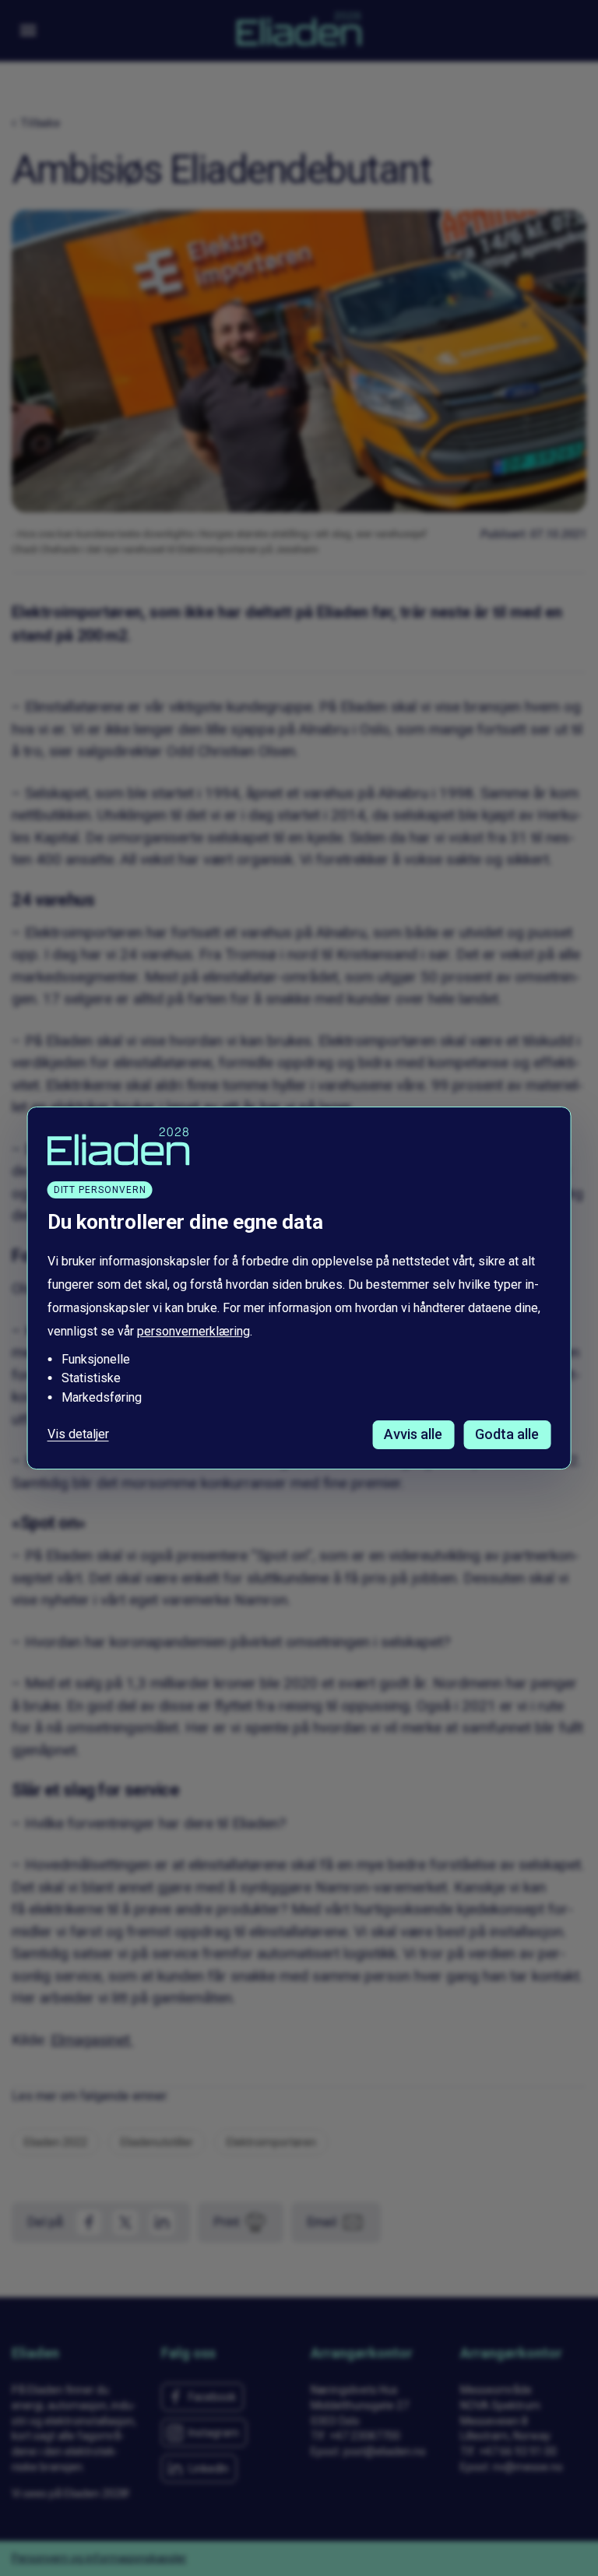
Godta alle (507, 1434)
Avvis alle (413, 1434)
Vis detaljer (78, 1434)
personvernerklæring (193, 1331)
